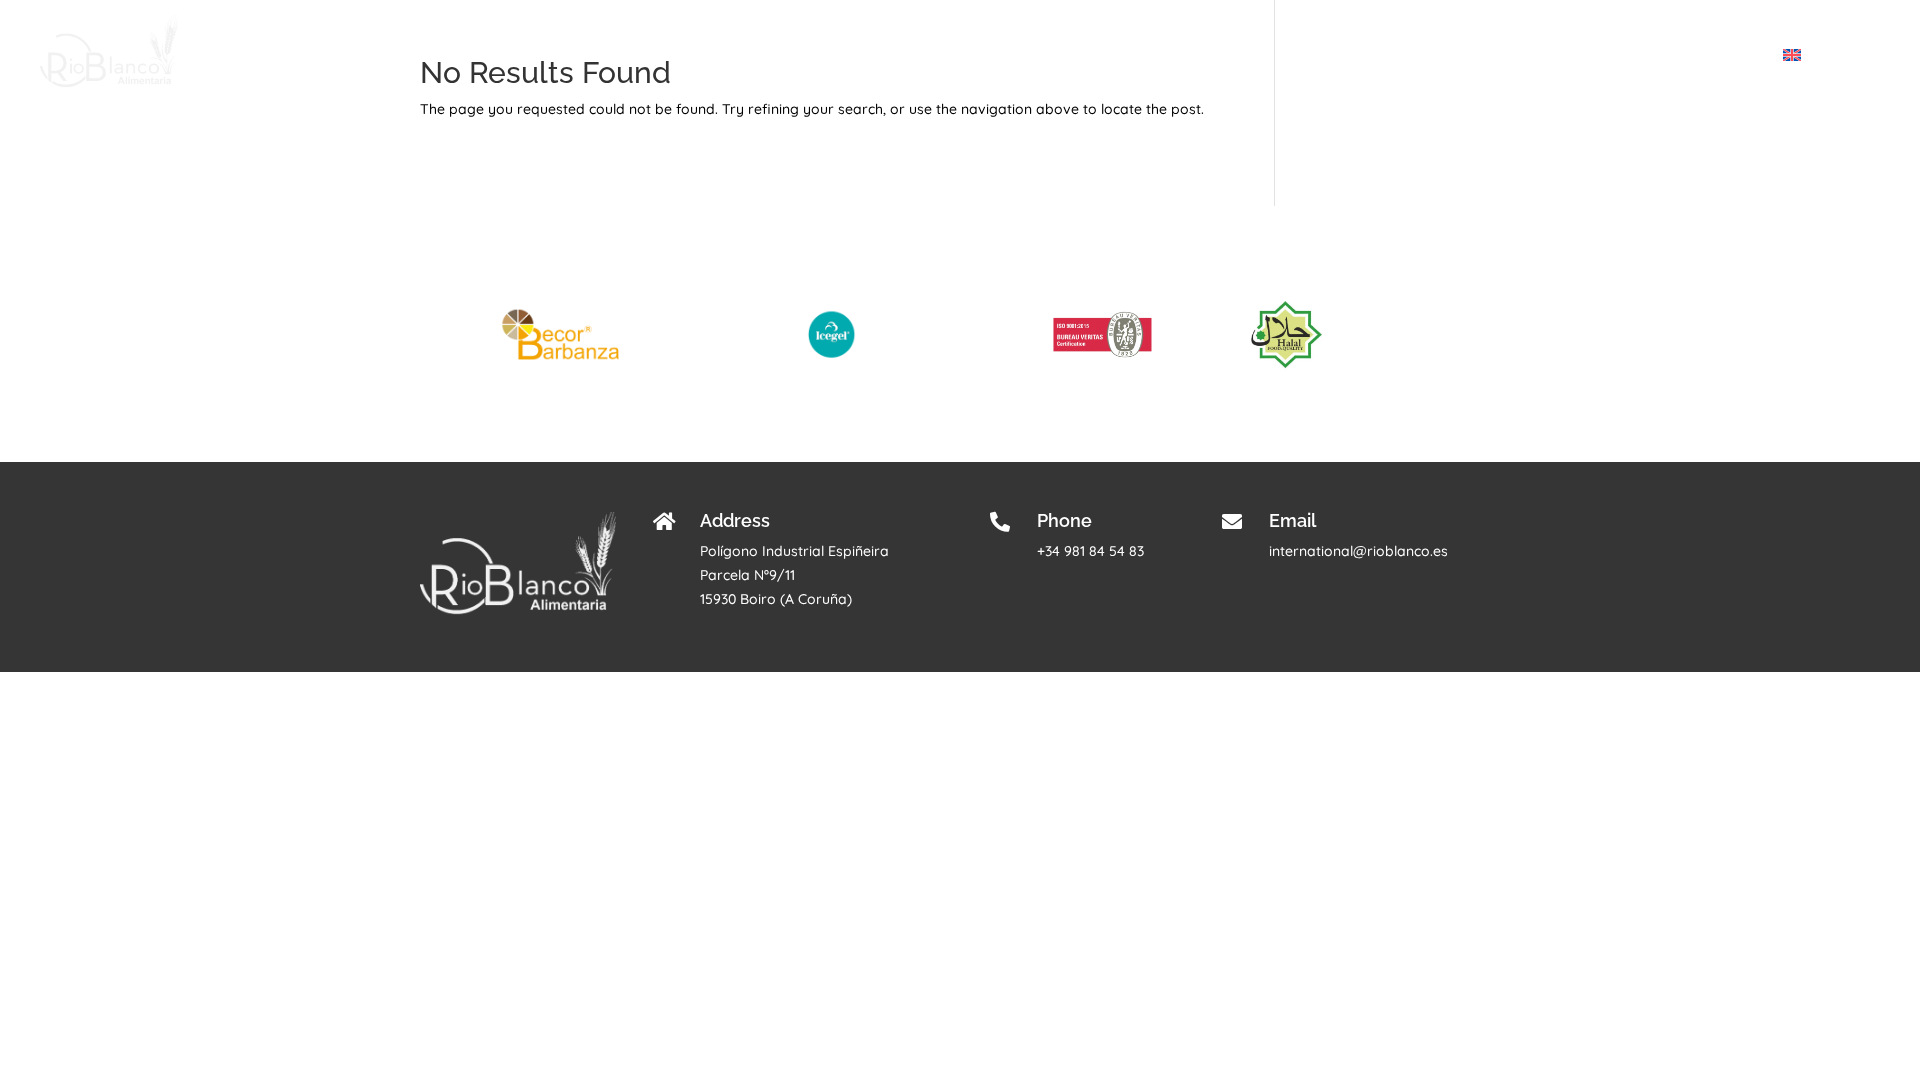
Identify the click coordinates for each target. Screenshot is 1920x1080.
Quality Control (1638, 55)
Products (1517, 55)
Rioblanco (1433, 55)
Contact (1735, 55)
